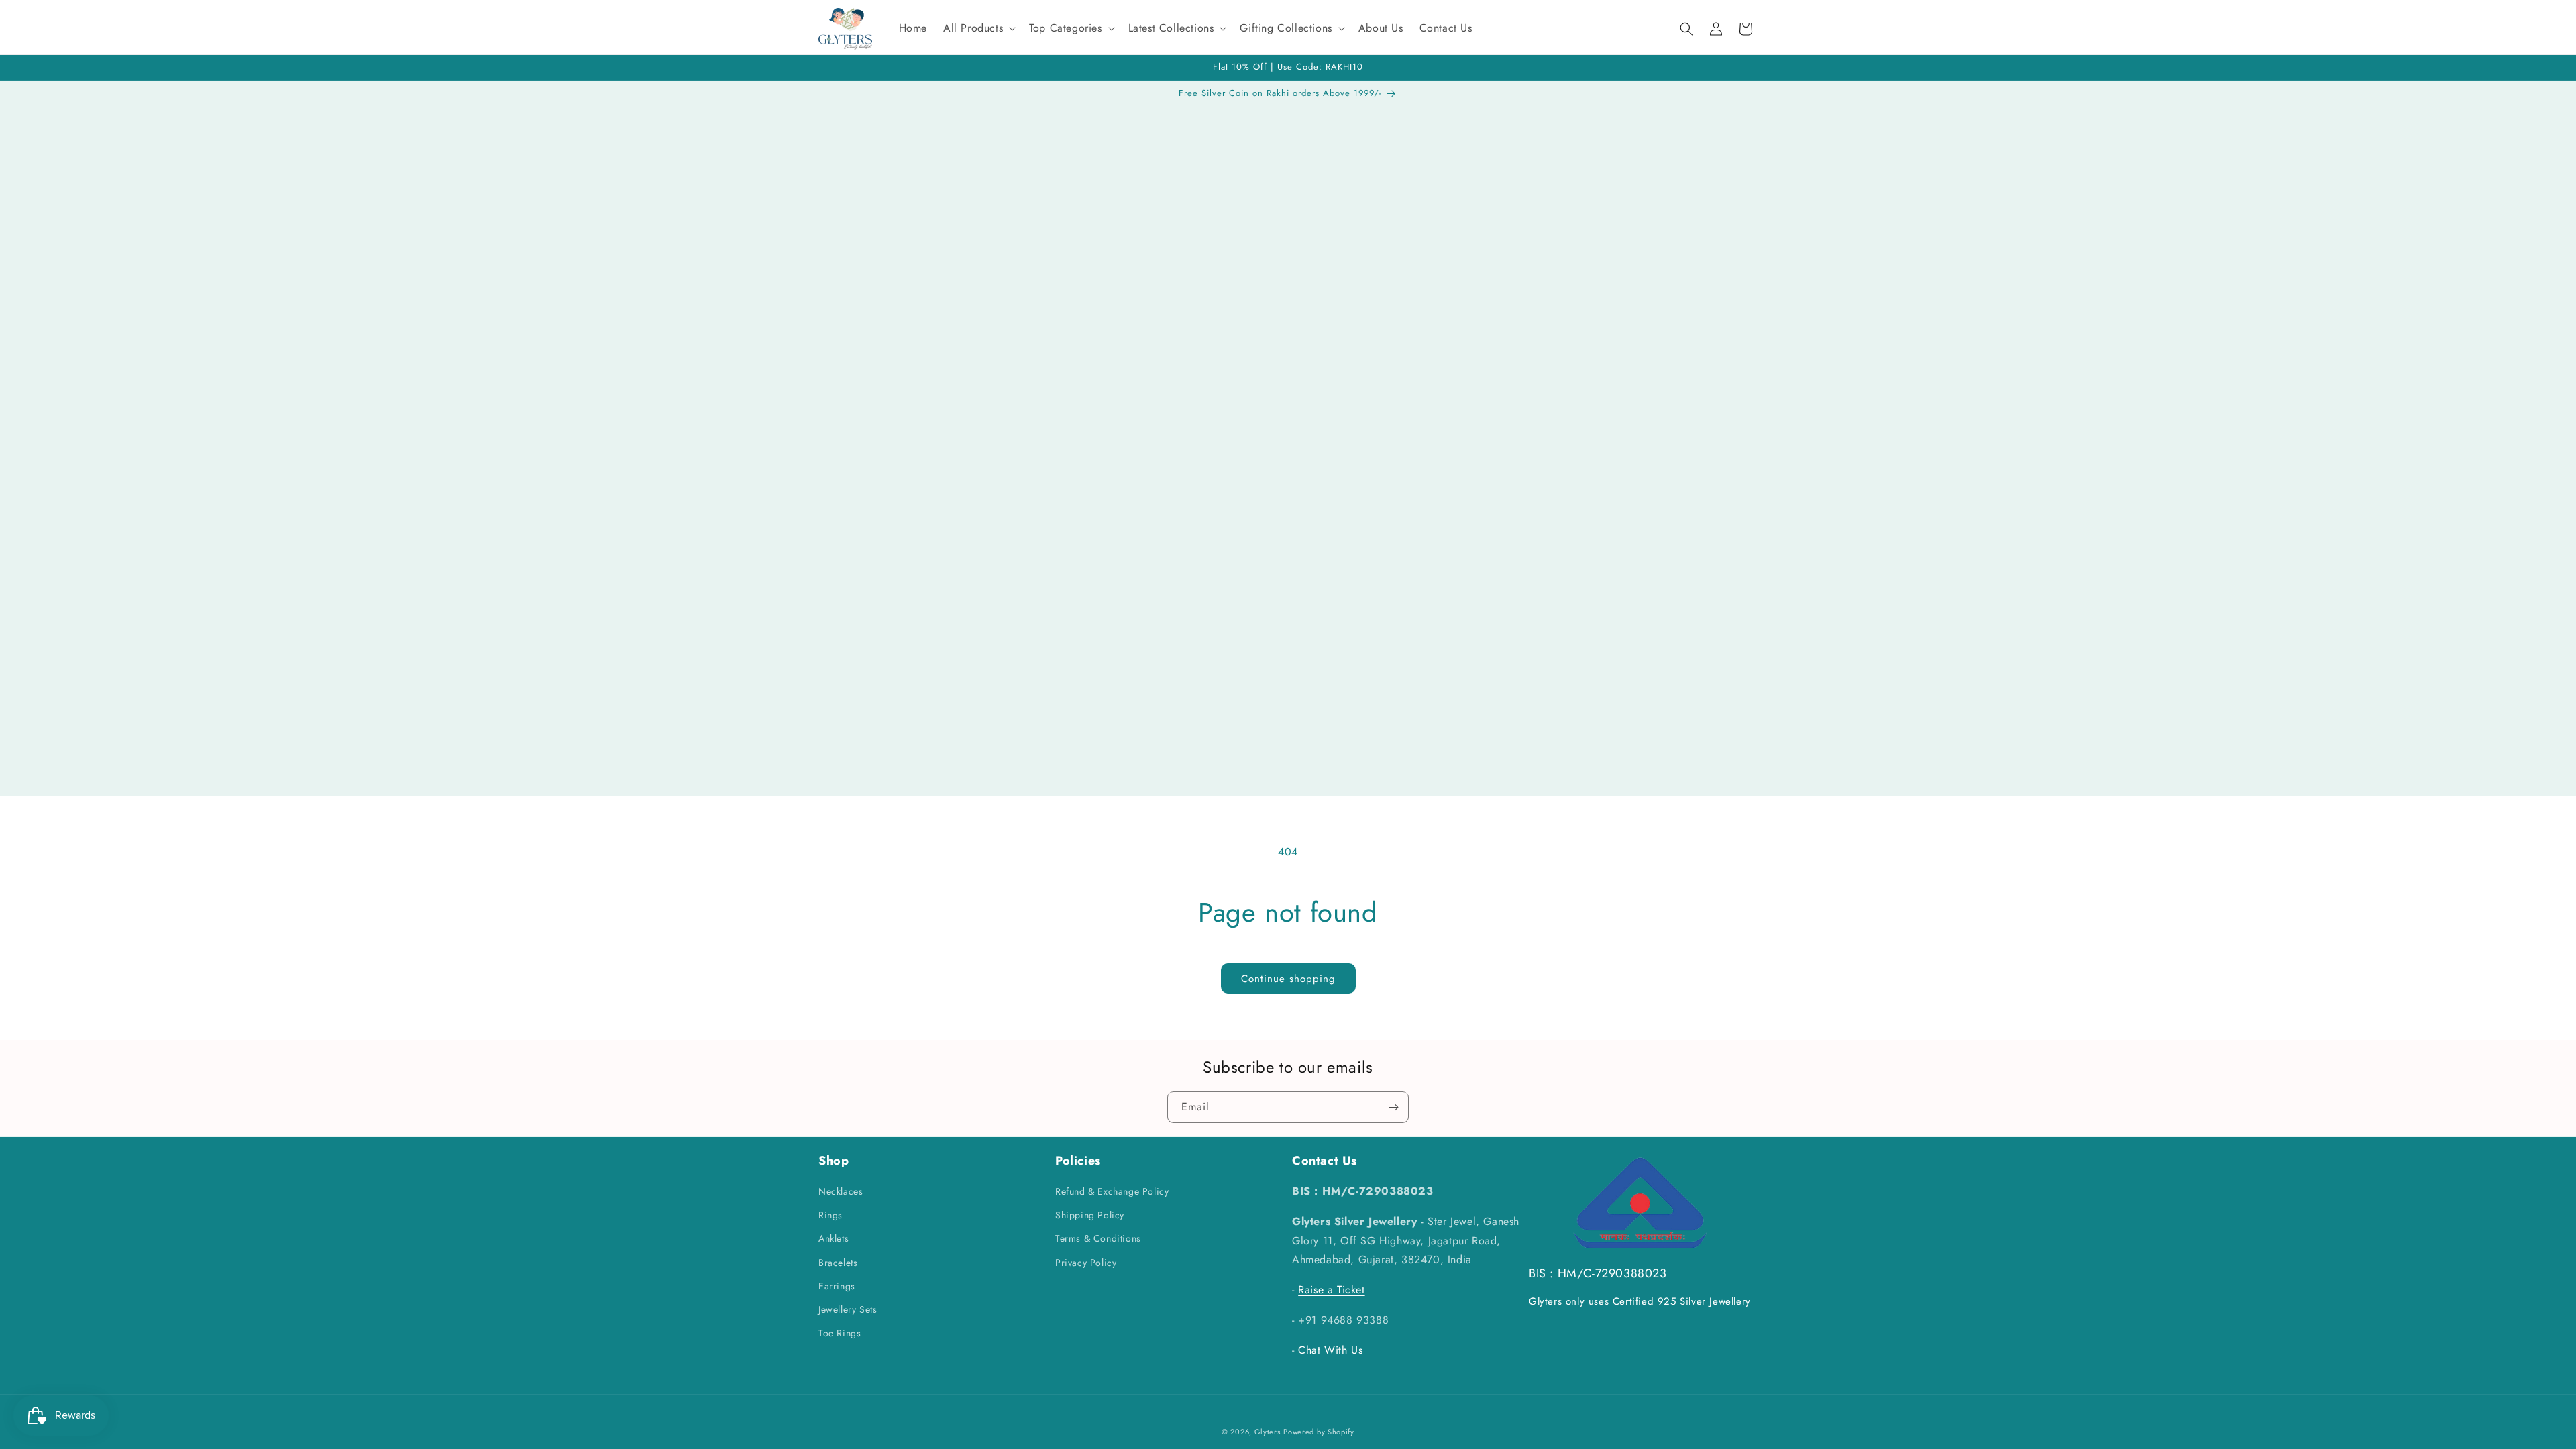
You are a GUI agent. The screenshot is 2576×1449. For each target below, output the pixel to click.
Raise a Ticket (1331, 1290)
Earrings (837, 1286)
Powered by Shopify (1319, 1432)
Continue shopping (1288, 979)
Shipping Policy (1090, 1215)
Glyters (1268, 1432)
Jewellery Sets (848, 1309)
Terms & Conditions (1098, 1238)
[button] (978, 29)
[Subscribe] (1393, 1107)
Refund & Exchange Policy (1112, 1191)
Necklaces (841, 1191)
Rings (830, 1215)
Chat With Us (1330, 1350)
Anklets (834, 1238)
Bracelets (838, 1263)
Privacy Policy (1086, 1263)
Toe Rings (840, 1333)
